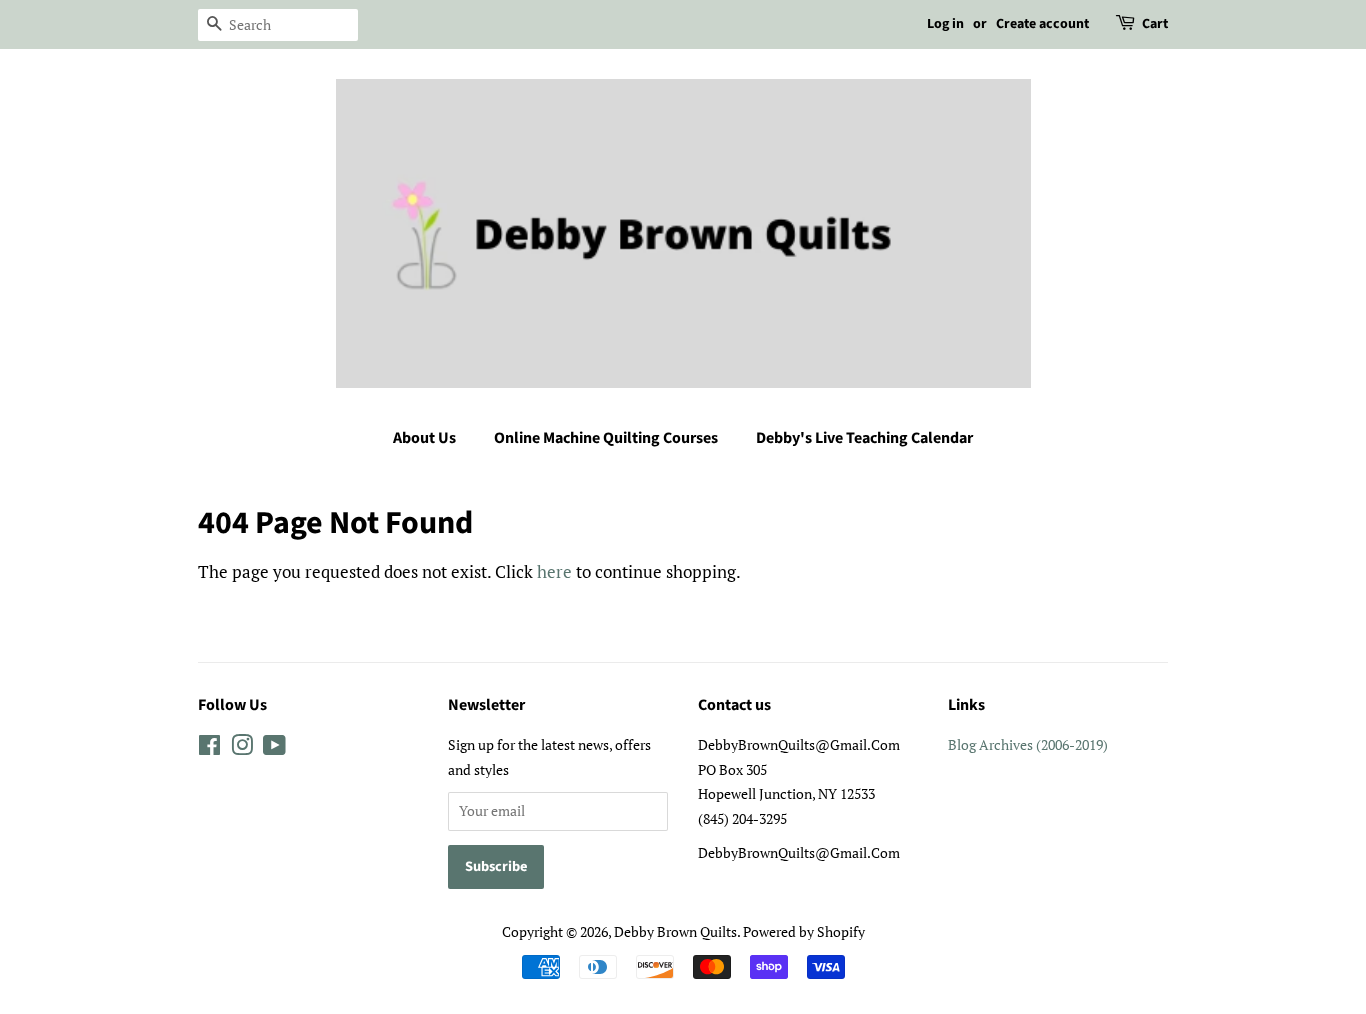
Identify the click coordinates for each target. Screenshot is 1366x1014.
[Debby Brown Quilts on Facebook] (209, 748)
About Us (424, 438)
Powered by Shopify (804, 931)
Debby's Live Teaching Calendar (864, 438)
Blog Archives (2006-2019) (1028, 744)
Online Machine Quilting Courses (606, 438)
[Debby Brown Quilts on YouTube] (274, 748)
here (554, 571)
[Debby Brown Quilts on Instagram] (242, 748)
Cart (1155, 24)
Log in (945, 24)
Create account (1042, 24)
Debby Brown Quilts (675, 931)
